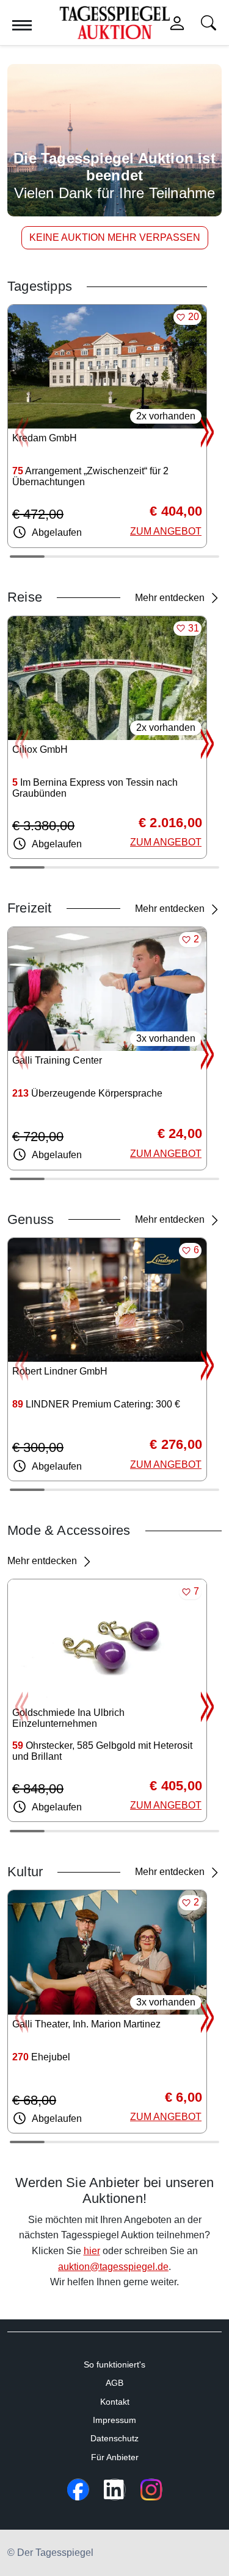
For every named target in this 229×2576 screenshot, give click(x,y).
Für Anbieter (115, 2457)
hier (92, 2251)
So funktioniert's (114, 2364)
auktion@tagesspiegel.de (113, 2267)
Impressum (114, 2420)
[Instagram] (151, 2489)
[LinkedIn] (115, 2489)
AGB (114, 2383)
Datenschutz (114, 2438)
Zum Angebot (166, 531)
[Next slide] (207, 432)
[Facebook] (78, 2489)
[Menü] (22, 25)
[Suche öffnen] (209, 23)
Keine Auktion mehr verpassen (115, 237)
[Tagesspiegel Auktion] (114, 22)
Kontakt (115, 2402)
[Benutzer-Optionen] (177, 23)
